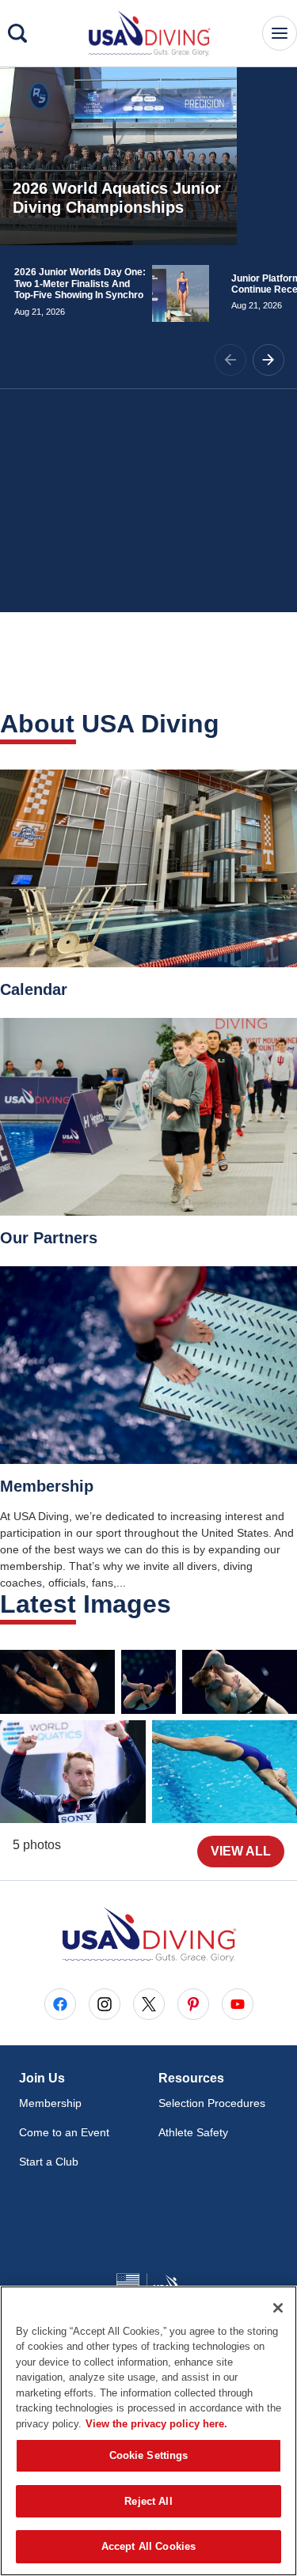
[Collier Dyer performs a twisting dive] (240, 1682)
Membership (50, 2103)
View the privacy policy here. (156, 2424)
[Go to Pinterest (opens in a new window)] (193, 2004)
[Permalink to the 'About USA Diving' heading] (230, 724)
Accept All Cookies (148, 2546)
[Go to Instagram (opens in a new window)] (105, 2004)
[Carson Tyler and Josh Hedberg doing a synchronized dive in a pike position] (57, 1682)
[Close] (278, 2308)
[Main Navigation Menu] (280, 33)
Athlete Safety (193, 2132)
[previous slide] (230, 360)
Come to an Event (64, 2132)
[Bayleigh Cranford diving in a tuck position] (148, 1682)
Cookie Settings (149, 2455)
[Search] (17, 33)
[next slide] (268, 360)
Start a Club (49, 2162)
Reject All (148, 2501)
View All (241, 1851)
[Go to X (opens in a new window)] (149, 2004)
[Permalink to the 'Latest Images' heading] (181, 1604)
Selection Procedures (212, 2103)
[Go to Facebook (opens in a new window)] (60, 2004)
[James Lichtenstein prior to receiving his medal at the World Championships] (73, 1772)
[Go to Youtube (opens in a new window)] (238, 2004)
